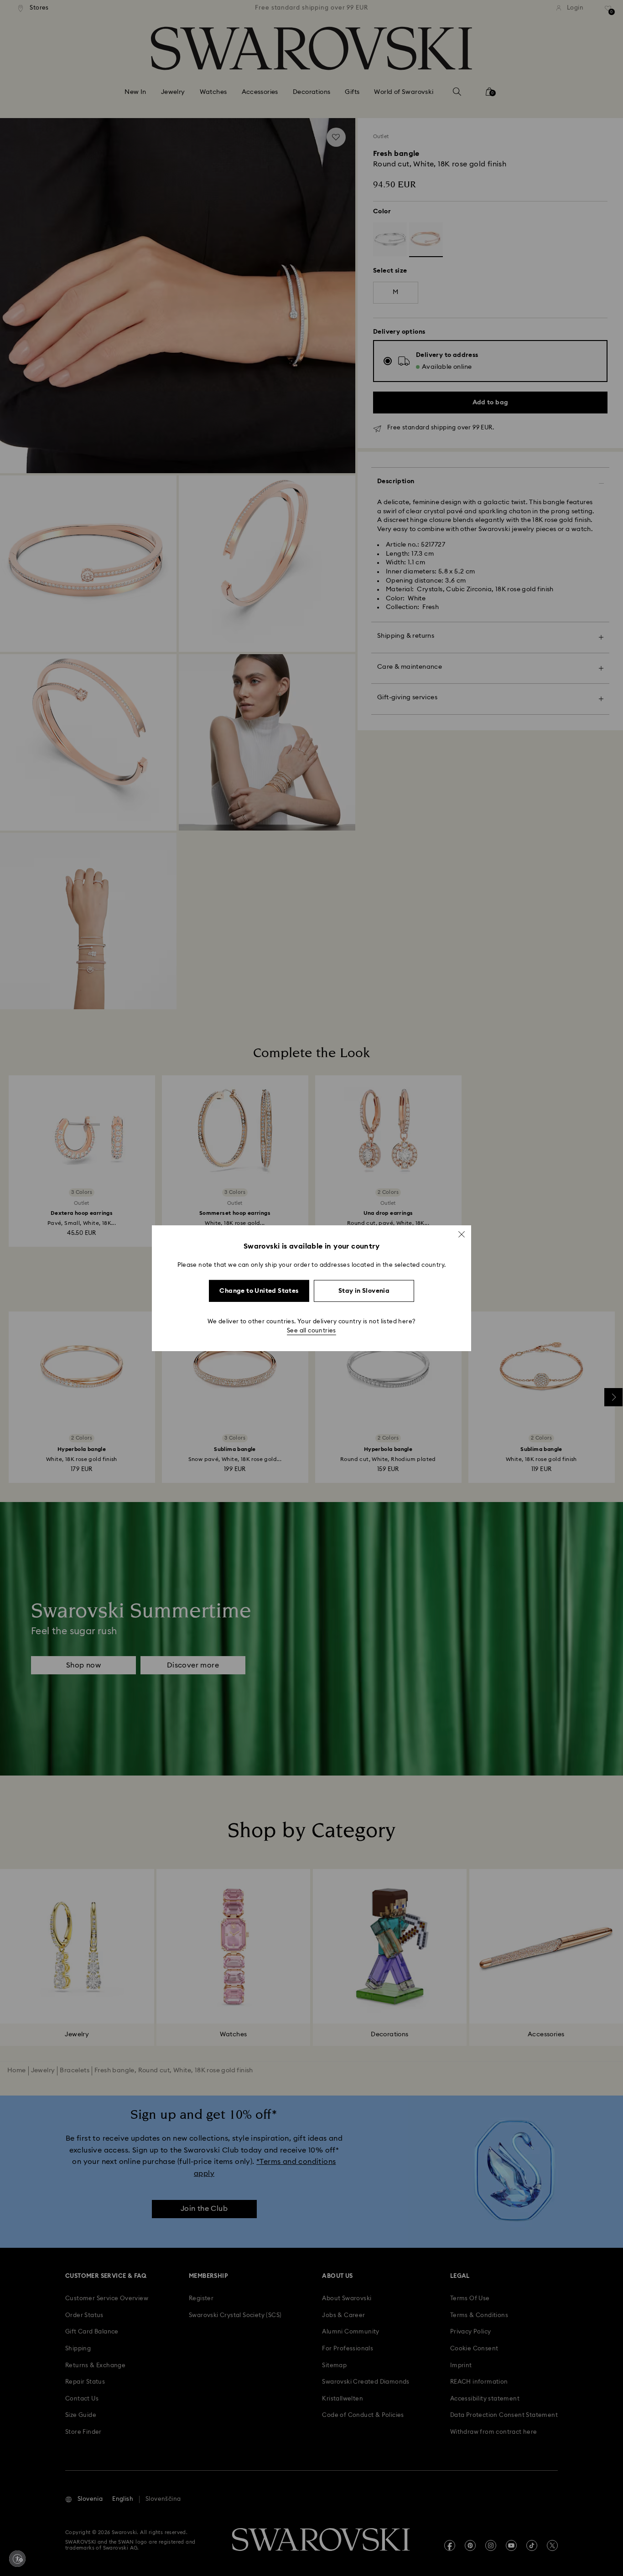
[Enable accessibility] (17, 2559)
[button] (462, 1234)
